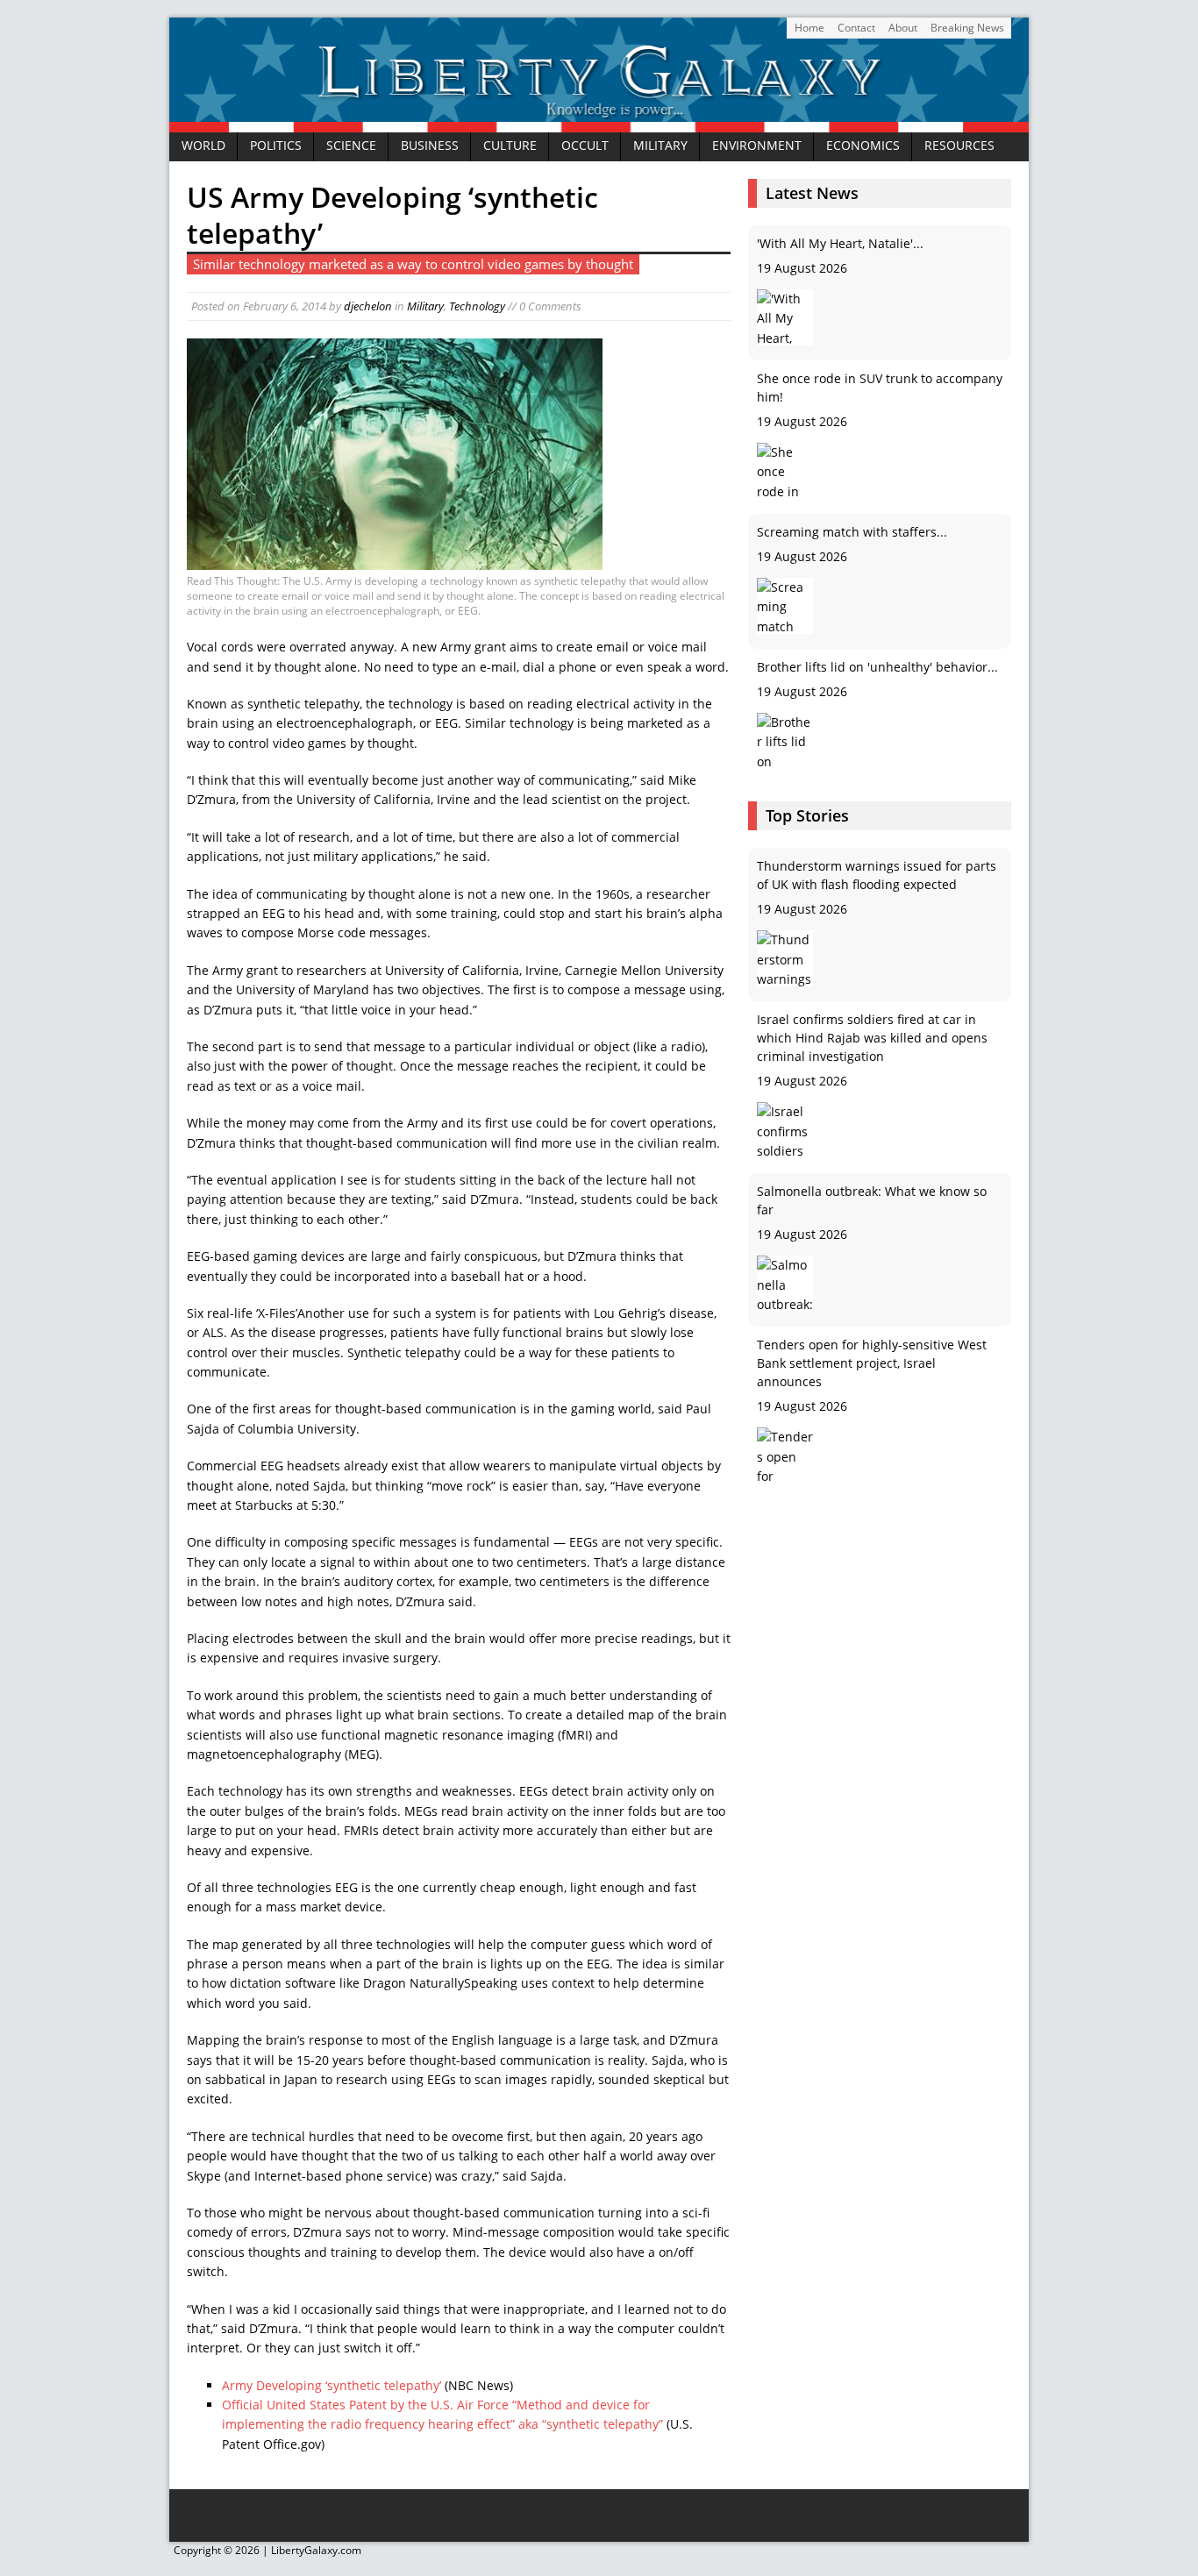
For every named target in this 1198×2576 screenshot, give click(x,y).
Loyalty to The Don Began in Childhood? (873, 667)
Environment (757, 146)
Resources (959, 146)
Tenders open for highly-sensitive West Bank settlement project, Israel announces (872, 1210)
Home (809, 28)
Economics (863, 146)
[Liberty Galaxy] (599, 121)
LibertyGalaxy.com (316, 2550)
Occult (585, 146)
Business (430, 146)
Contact (856, 28)
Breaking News (967, 28)
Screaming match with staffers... (852, 397)
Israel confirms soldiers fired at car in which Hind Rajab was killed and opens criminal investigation (872, 884)
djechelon (368, 306)
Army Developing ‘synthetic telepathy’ (332, 2385)
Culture (510, 146)
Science (351, 146)
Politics (276, 146)
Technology (477, 306)
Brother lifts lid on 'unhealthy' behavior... (877, 532)
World (203, 146)
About (903, 28)
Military (660, 146)
